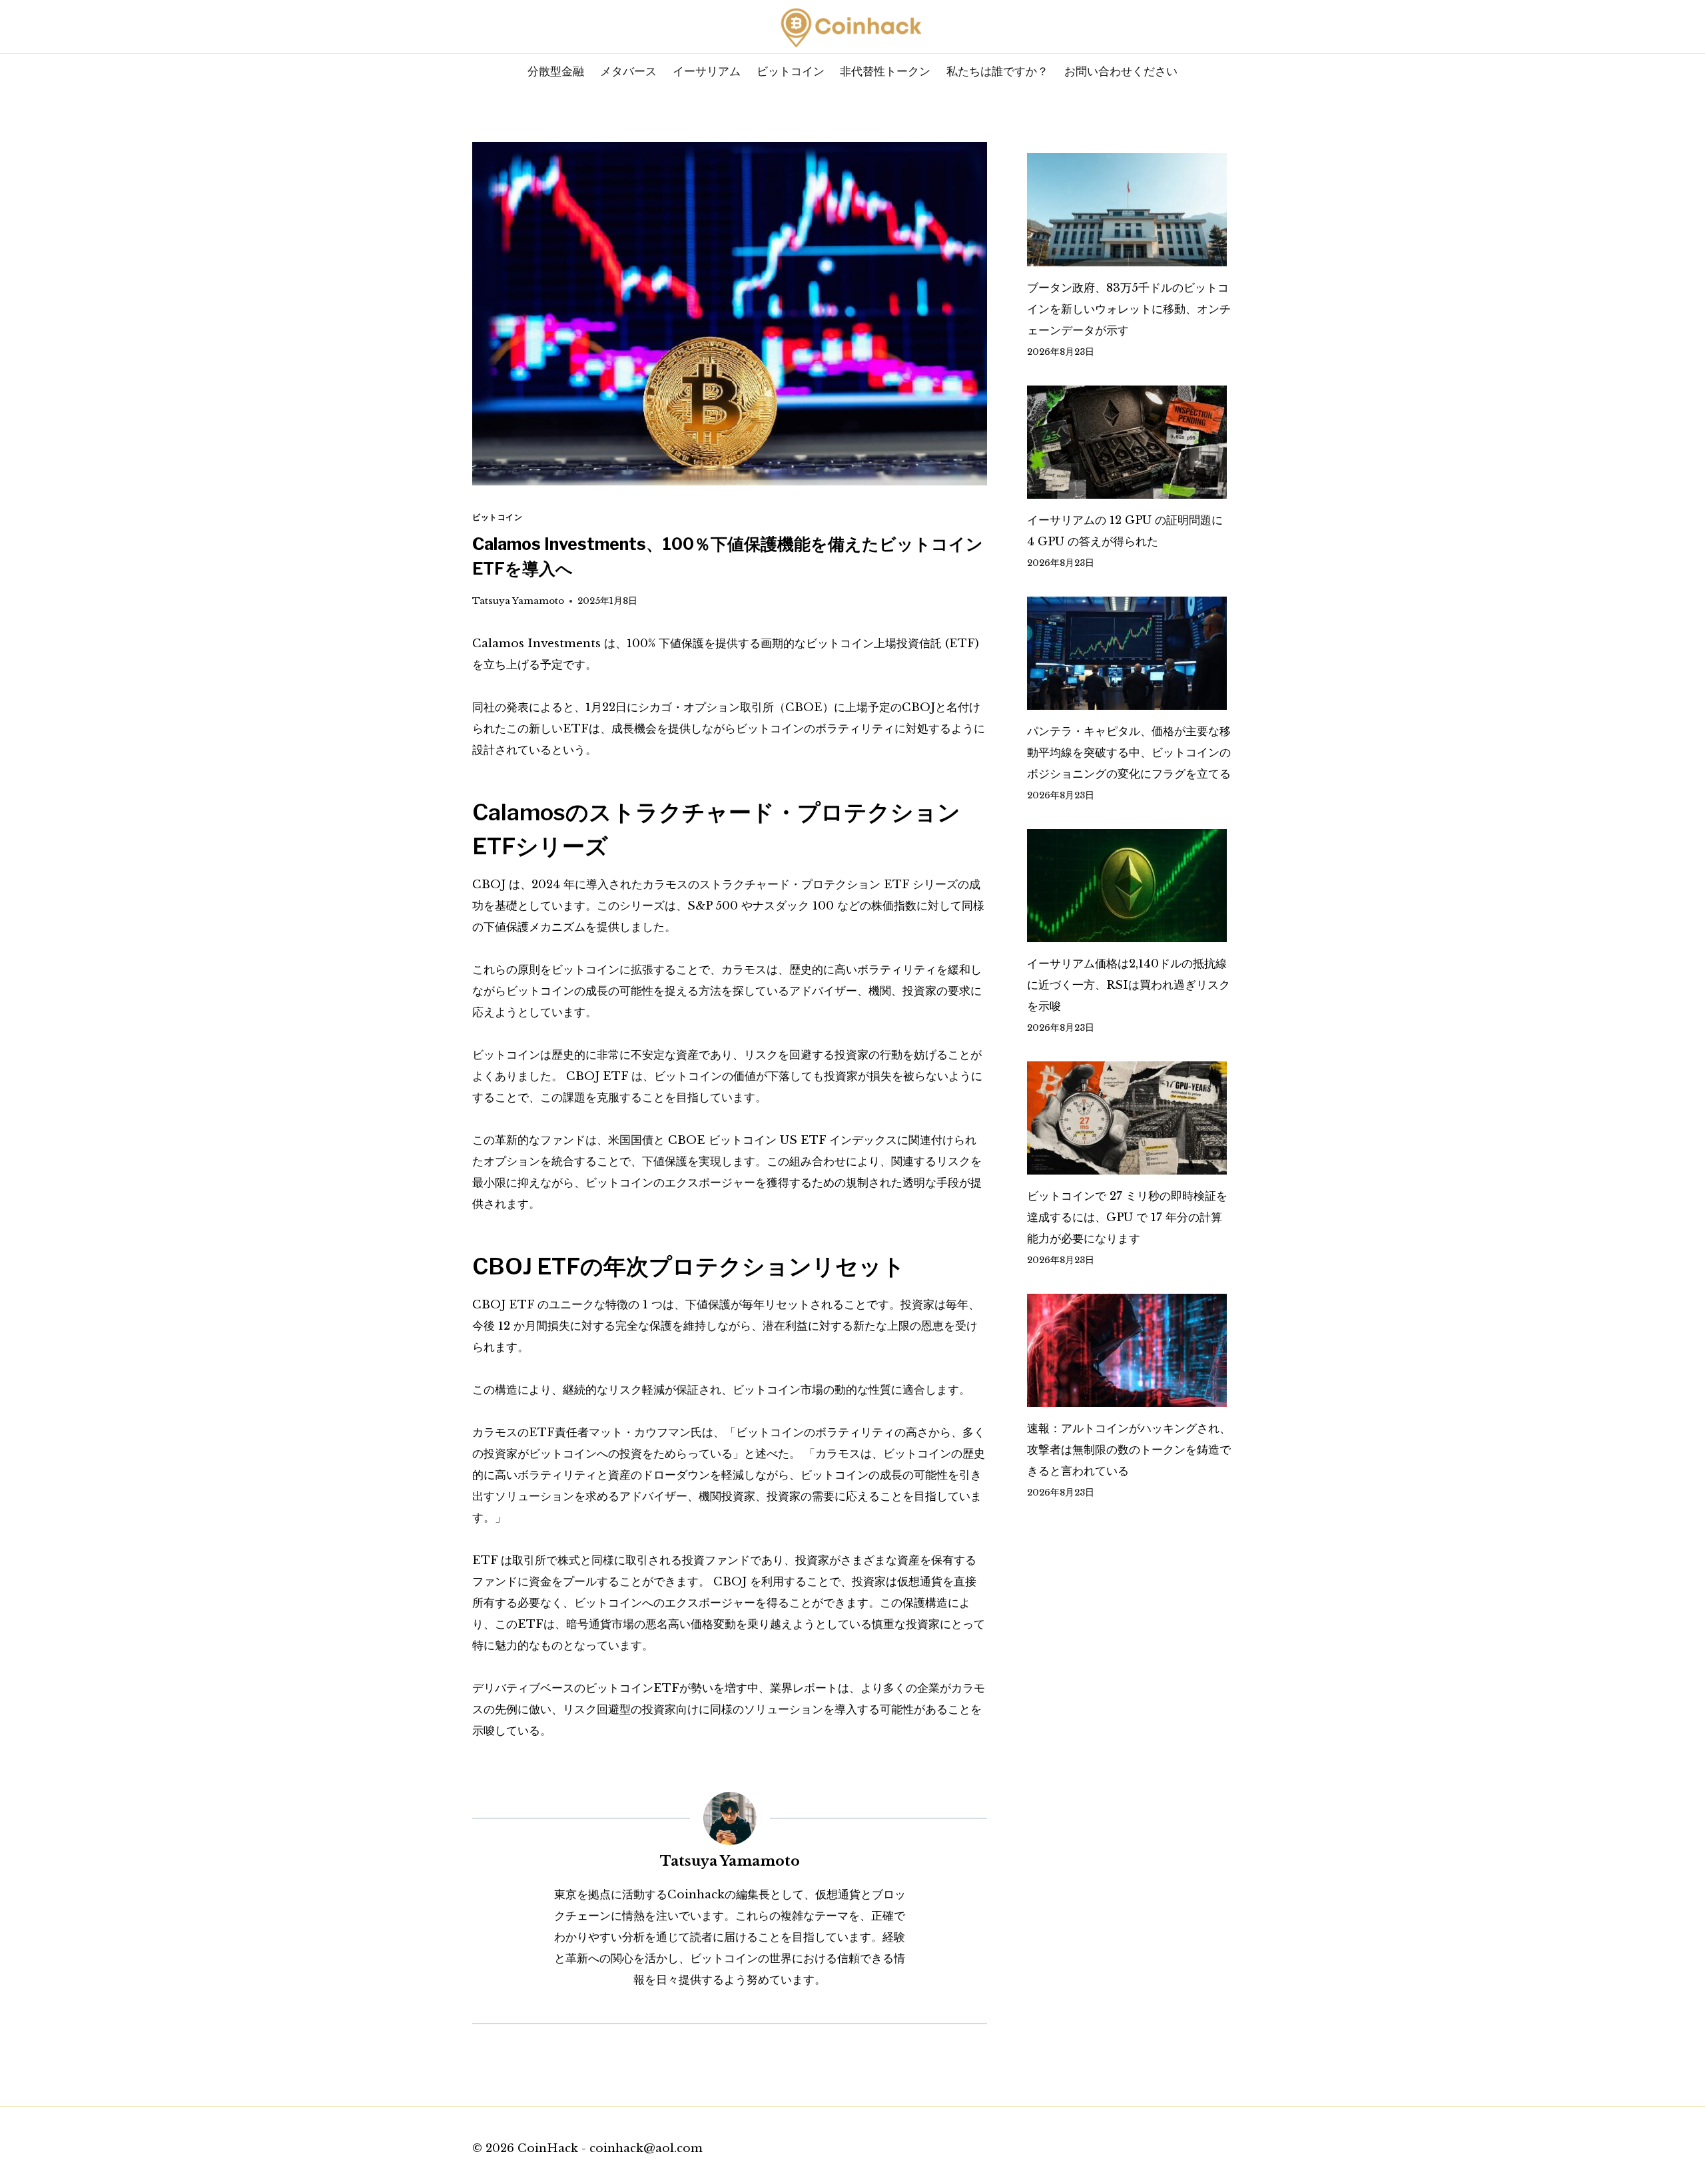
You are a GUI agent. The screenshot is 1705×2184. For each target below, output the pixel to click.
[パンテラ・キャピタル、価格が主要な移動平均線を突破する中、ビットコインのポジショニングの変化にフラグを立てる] (1130, 653)
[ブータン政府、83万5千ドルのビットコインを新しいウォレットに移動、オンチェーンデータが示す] (1130, 210)
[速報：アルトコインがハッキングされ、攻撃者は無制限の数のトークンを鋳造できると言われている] (1130, 1350)
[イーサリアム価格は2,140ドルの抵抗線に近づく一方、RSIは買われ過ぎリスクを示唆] (1130, 886)
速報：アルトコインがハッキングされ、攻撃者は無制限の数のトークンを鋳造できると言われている (1129, 1450)
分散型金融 (556, 71)
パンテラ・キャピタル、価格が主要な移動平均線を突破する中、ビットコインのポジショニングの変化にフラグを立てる (1129, 753)
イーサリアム (707, 71)
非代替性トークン (885, 71)
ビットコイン (791, 71)
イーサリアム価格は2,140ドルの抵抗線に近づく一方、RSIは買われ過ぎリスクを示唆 (1129, 985)
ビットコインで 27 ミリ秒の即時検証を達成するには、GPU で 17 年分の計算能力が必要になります (1127, 1218)
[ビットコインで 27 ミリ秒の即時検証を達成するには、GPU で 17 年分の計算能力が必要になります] (1130, 1118)
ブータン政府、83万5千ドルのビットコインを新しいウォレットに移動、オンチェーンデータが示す (1129, 309)
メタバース (628, 71)
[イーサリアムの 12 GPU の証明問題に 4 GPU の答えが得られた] (1130, 442)
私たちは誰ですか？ (997, 71)
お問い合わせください (1121, 71)
